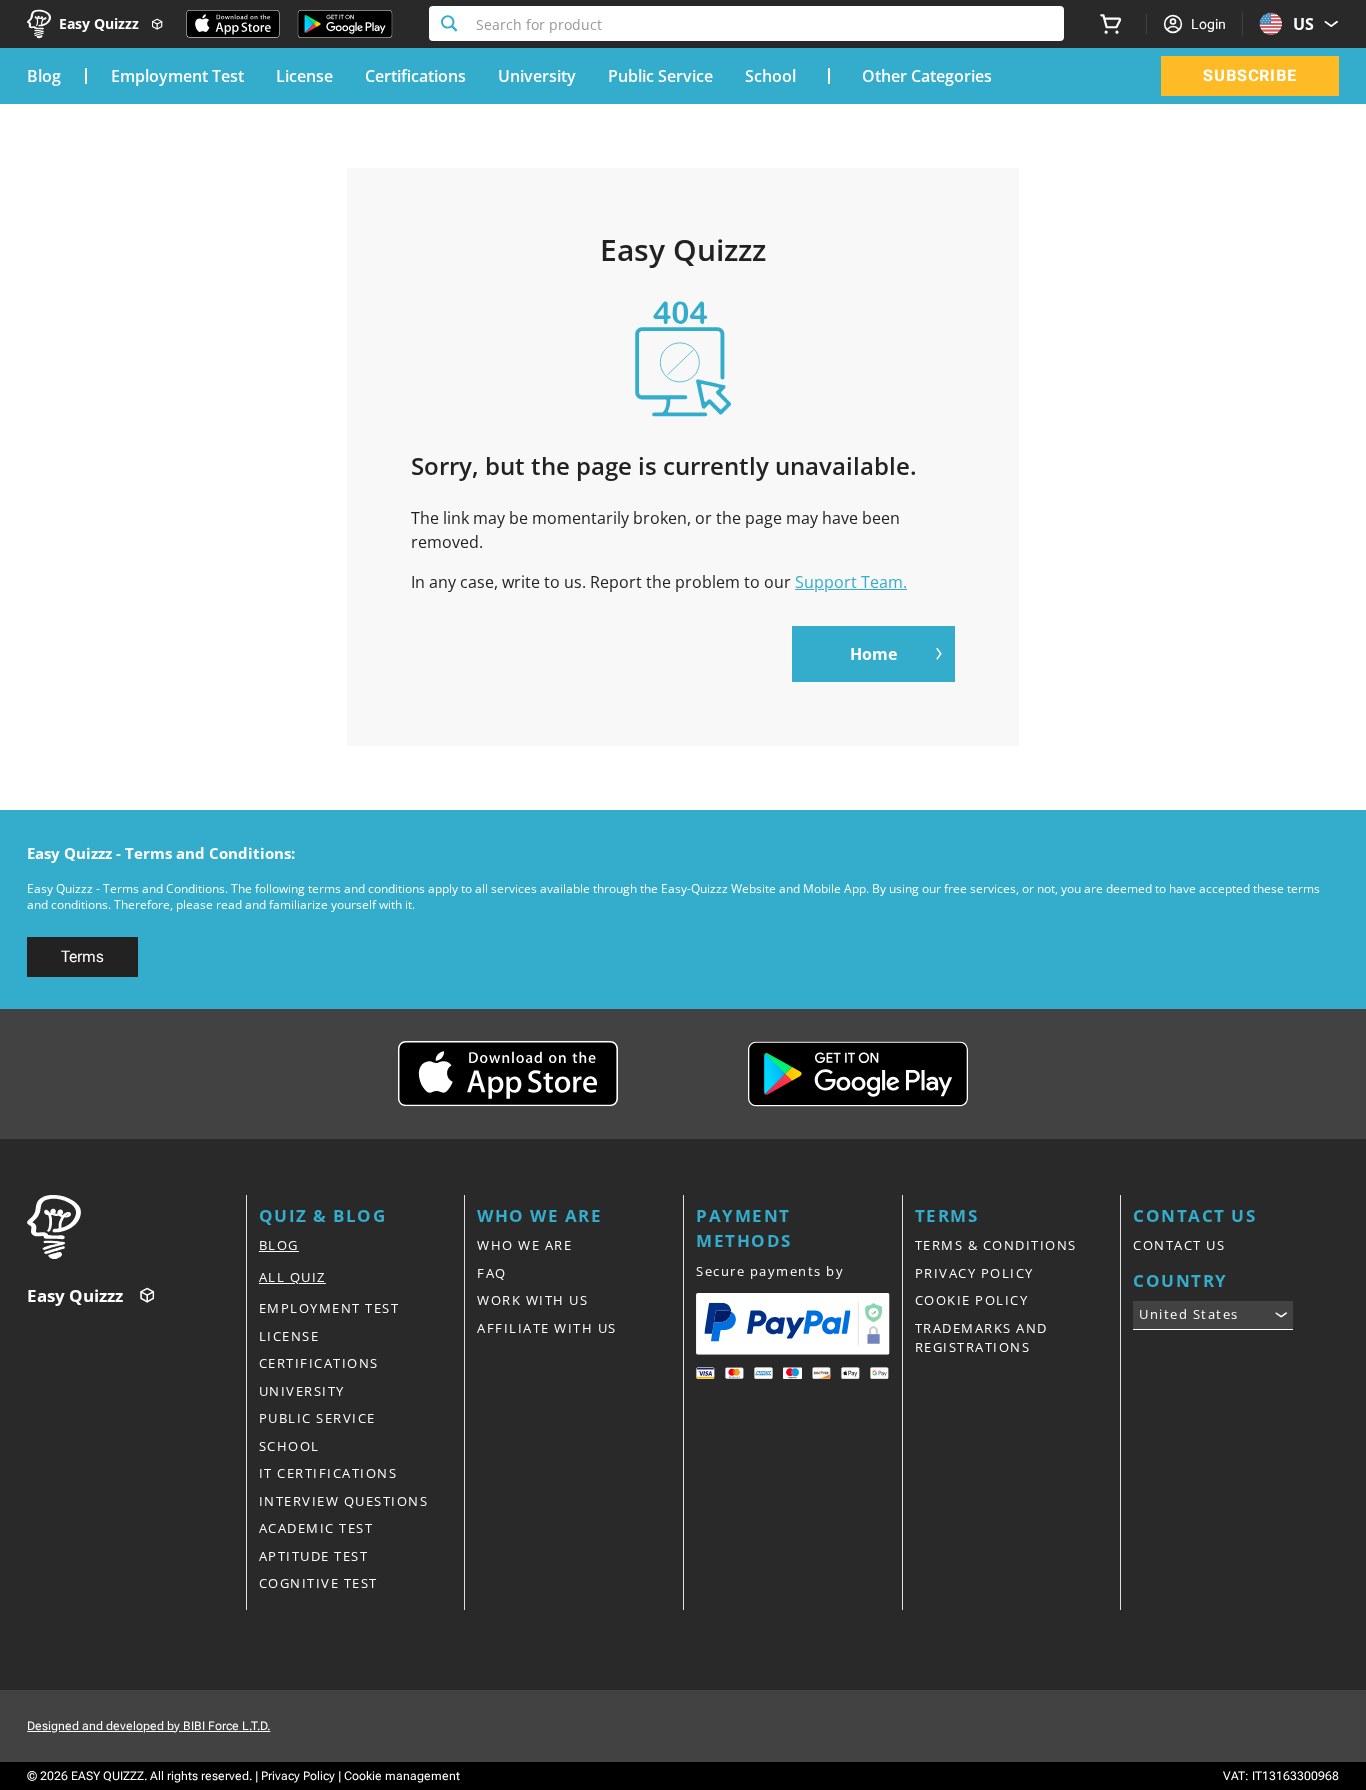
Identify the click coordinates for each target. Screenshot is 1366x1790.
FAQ (492, 1273)
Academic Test (316, 1528)
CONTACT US (1179, 1245)
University (537, 76)
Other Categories (927, 76)
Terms (82, 956)
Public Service (660, 76)
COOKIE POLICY (972, 1300)
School (770, 76)
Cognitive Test (318, 1583)
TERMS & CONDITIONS (996, 1245)
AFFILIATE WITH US (547, 1328)
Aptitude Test (314, 1556)
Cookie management (402, 1776)
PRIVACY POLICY (974, 1273)
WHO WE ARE (524, 1245)
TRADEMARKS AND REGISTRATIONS (981, 1338)
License (304, 76)
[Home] (136, 1227)
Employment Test (177, 76)
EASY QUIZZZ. (109, 1776)
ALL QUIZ (292, 1277)
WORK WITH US (532, 1300)
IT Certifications (328, 1473)
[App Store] (233, 24)
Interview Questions (344, 1501)
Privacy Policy (298, 1776)
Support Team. (851, 582)
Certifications (415, 76)
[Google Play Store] (345, 24)
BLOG (279, 1245)
